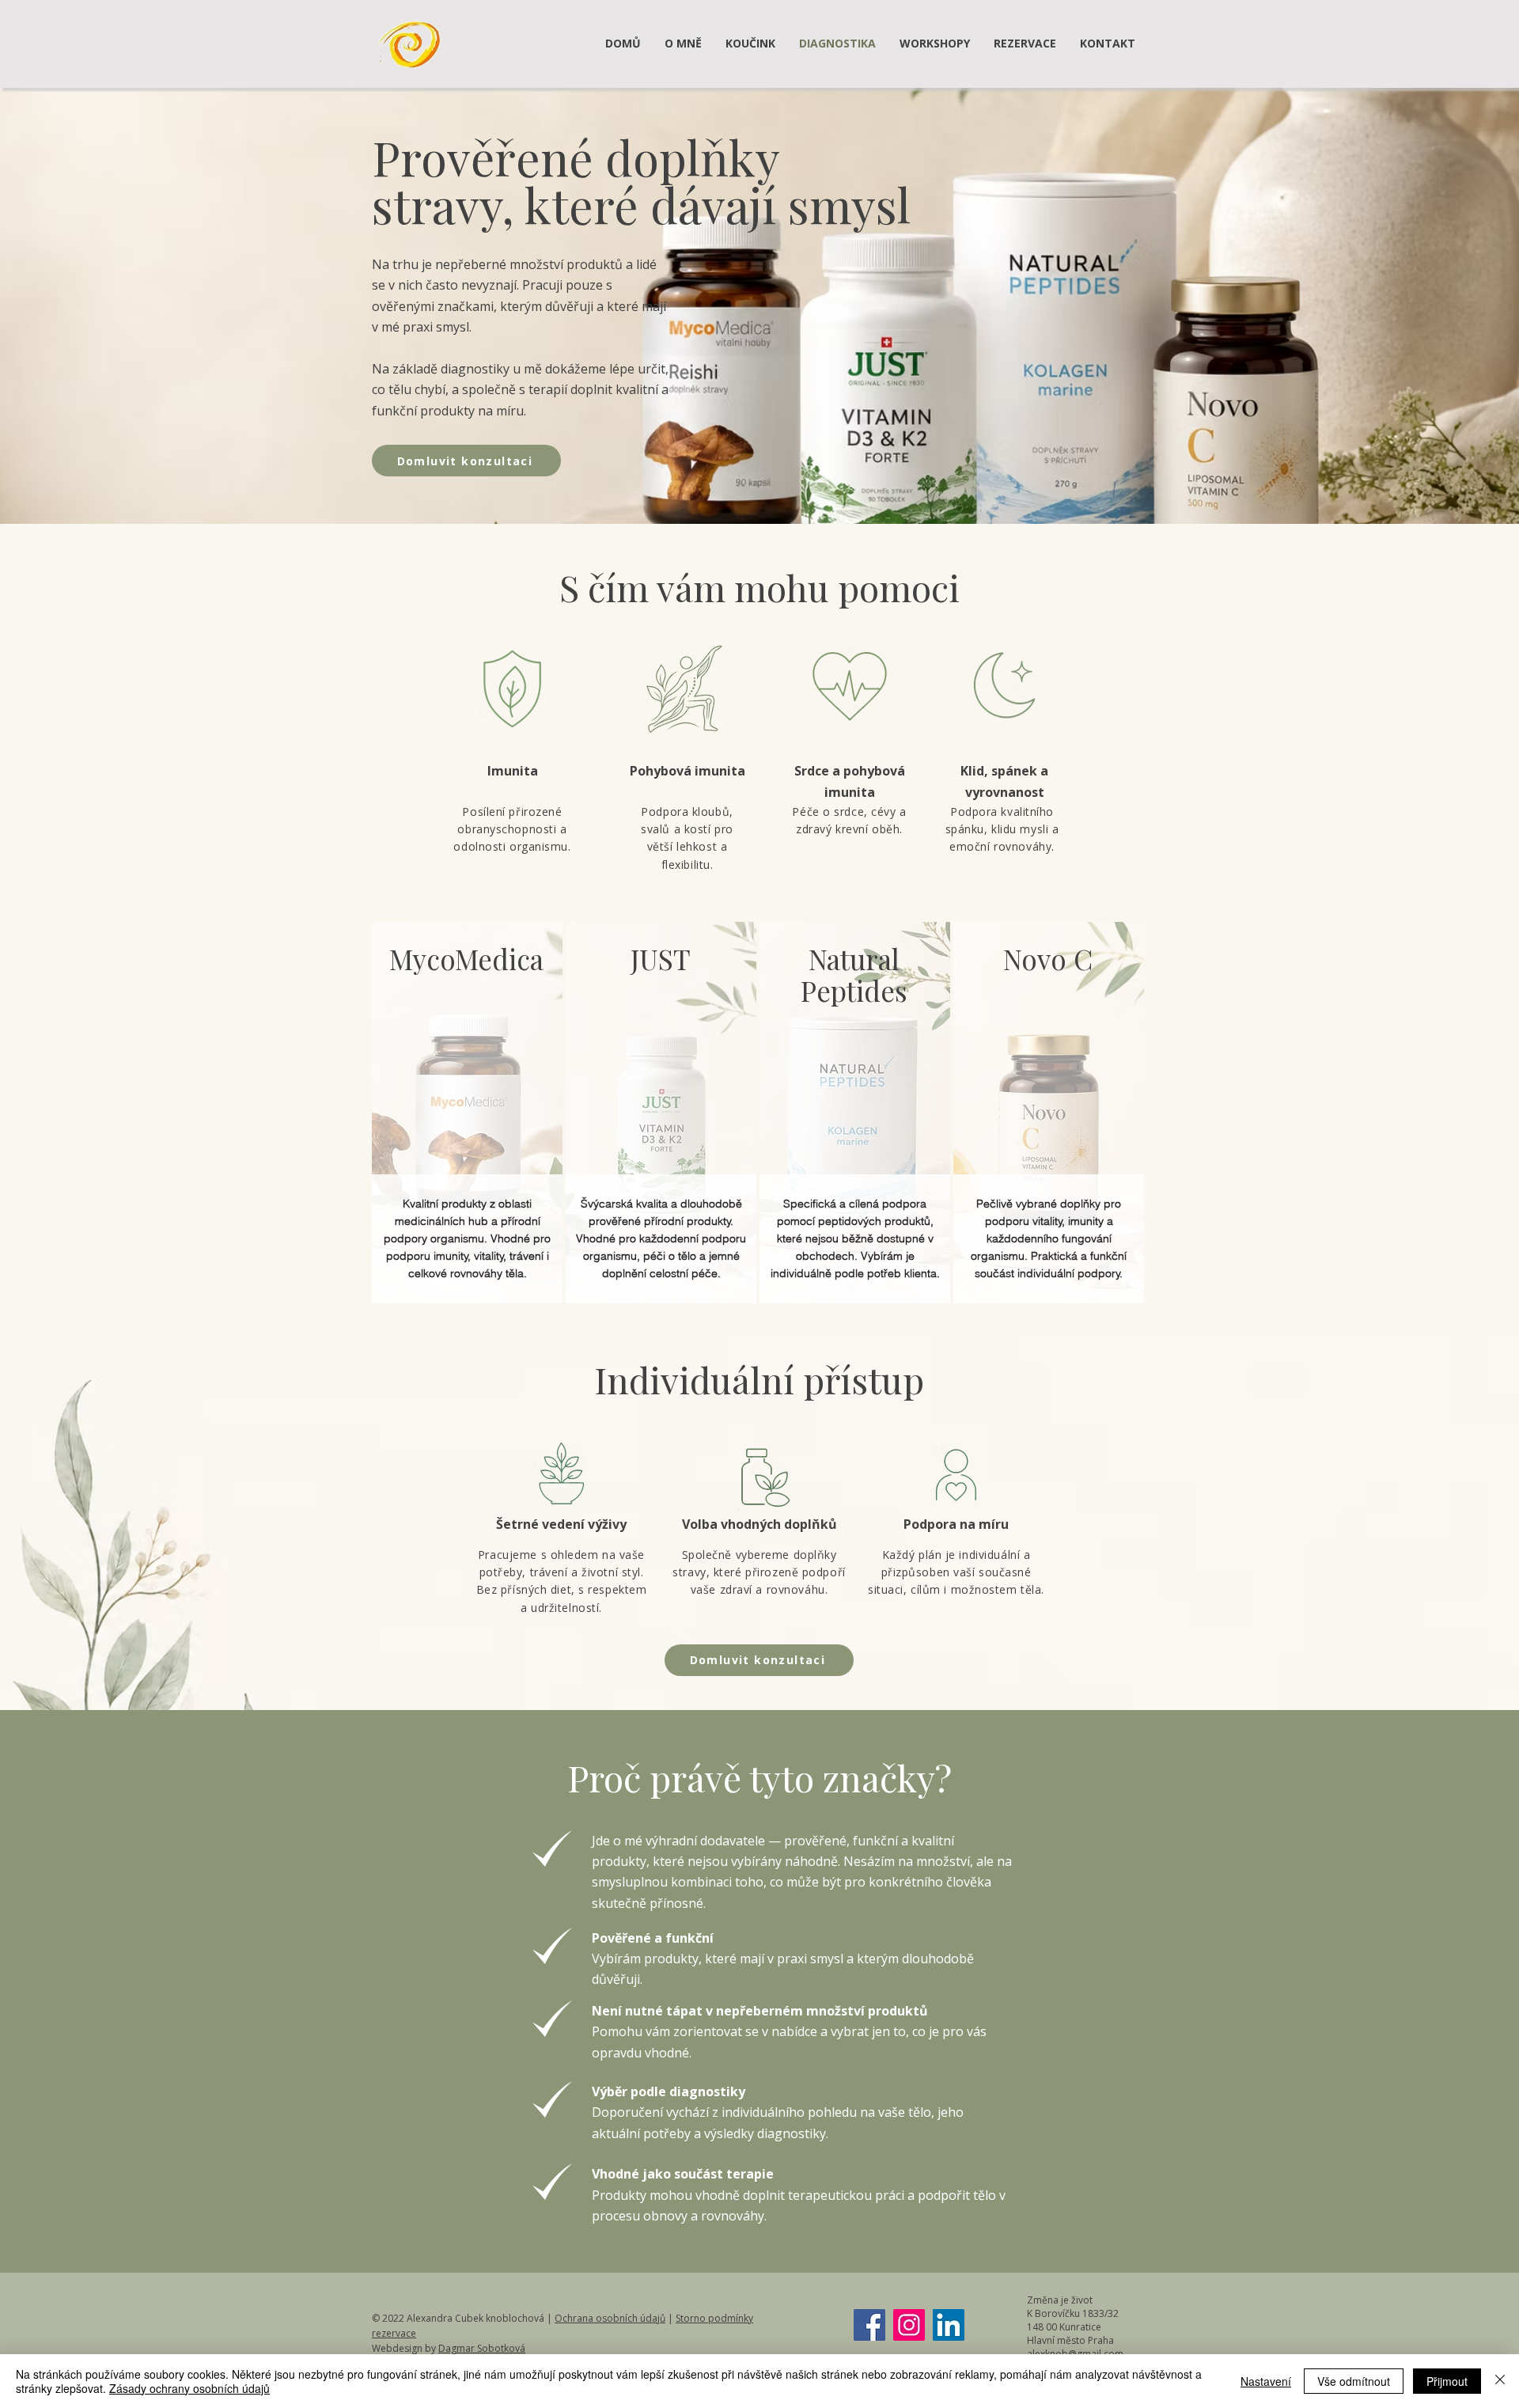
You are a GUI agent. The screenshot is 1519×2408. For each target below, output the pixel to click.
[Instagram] (909, 2325)
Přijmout (1447, 2381)
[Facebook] (869, 2325)
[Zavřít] (1500, 2381)
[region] (467, 1113)
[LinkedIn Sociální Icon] (949, 2325)
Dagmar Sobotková (482, 2348)
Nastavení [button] (1266, 2381)
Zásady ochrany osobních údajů (189, 2388)
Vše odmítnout (1354, 2381)
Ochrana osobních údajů (610, 2318)
